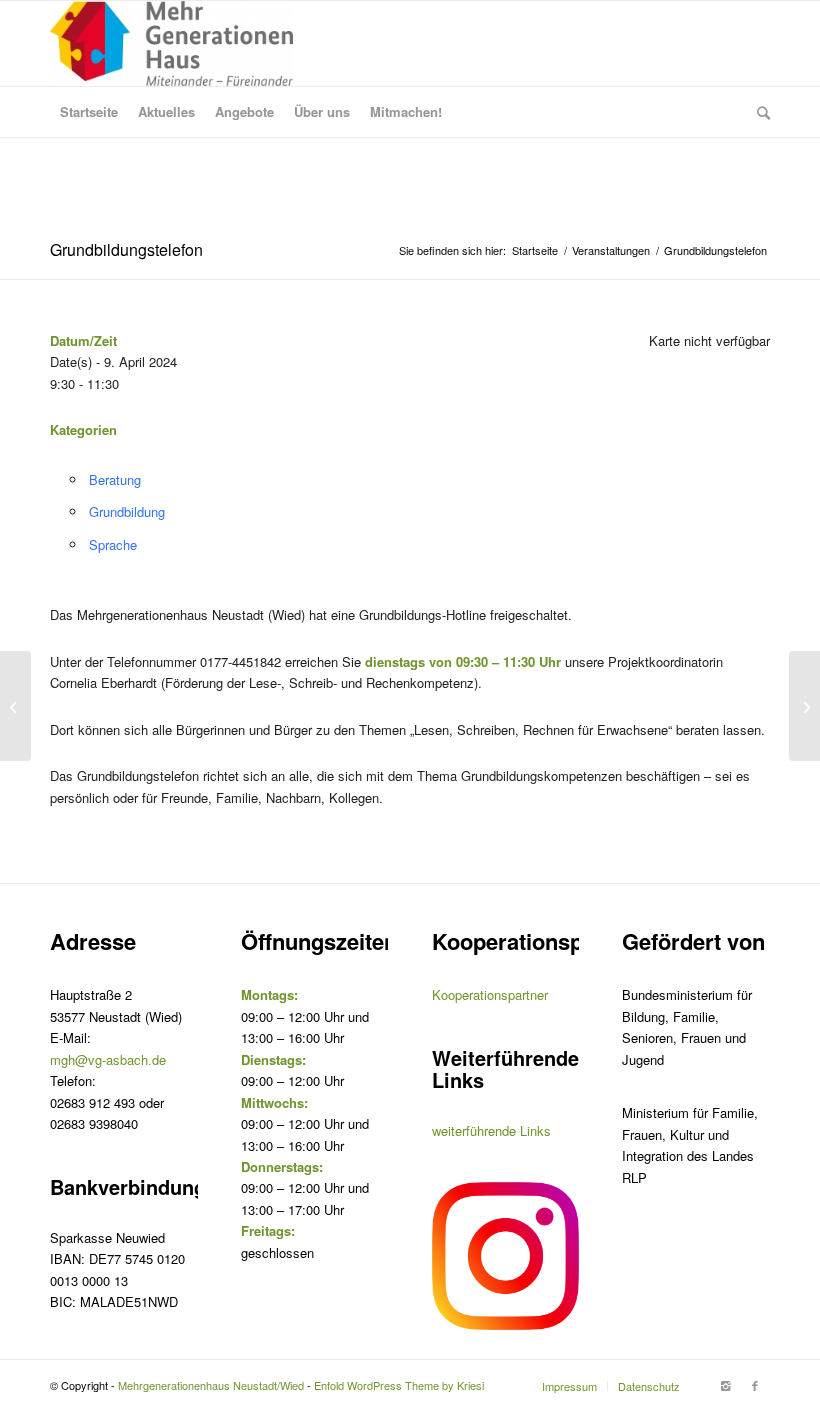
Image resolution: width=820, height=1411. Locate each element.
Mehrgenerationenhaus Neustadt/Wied (211, 1385)
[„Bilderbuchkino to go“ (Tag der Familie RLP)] (15, 706)
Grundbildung (127, 511)
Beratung (115, 479)
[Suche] (758, 112)
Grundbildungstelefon (126, 249)
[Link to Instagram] (725, 1385)
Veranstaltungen (611, 250)
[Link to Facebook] (755, 1385)
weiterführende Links (491, 1130)
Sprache (113, 544)
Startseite (535, 250)
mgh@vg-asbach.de (108, 1059)
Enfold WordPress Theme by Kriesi (399, 1385)
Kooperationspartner (490, 994)
